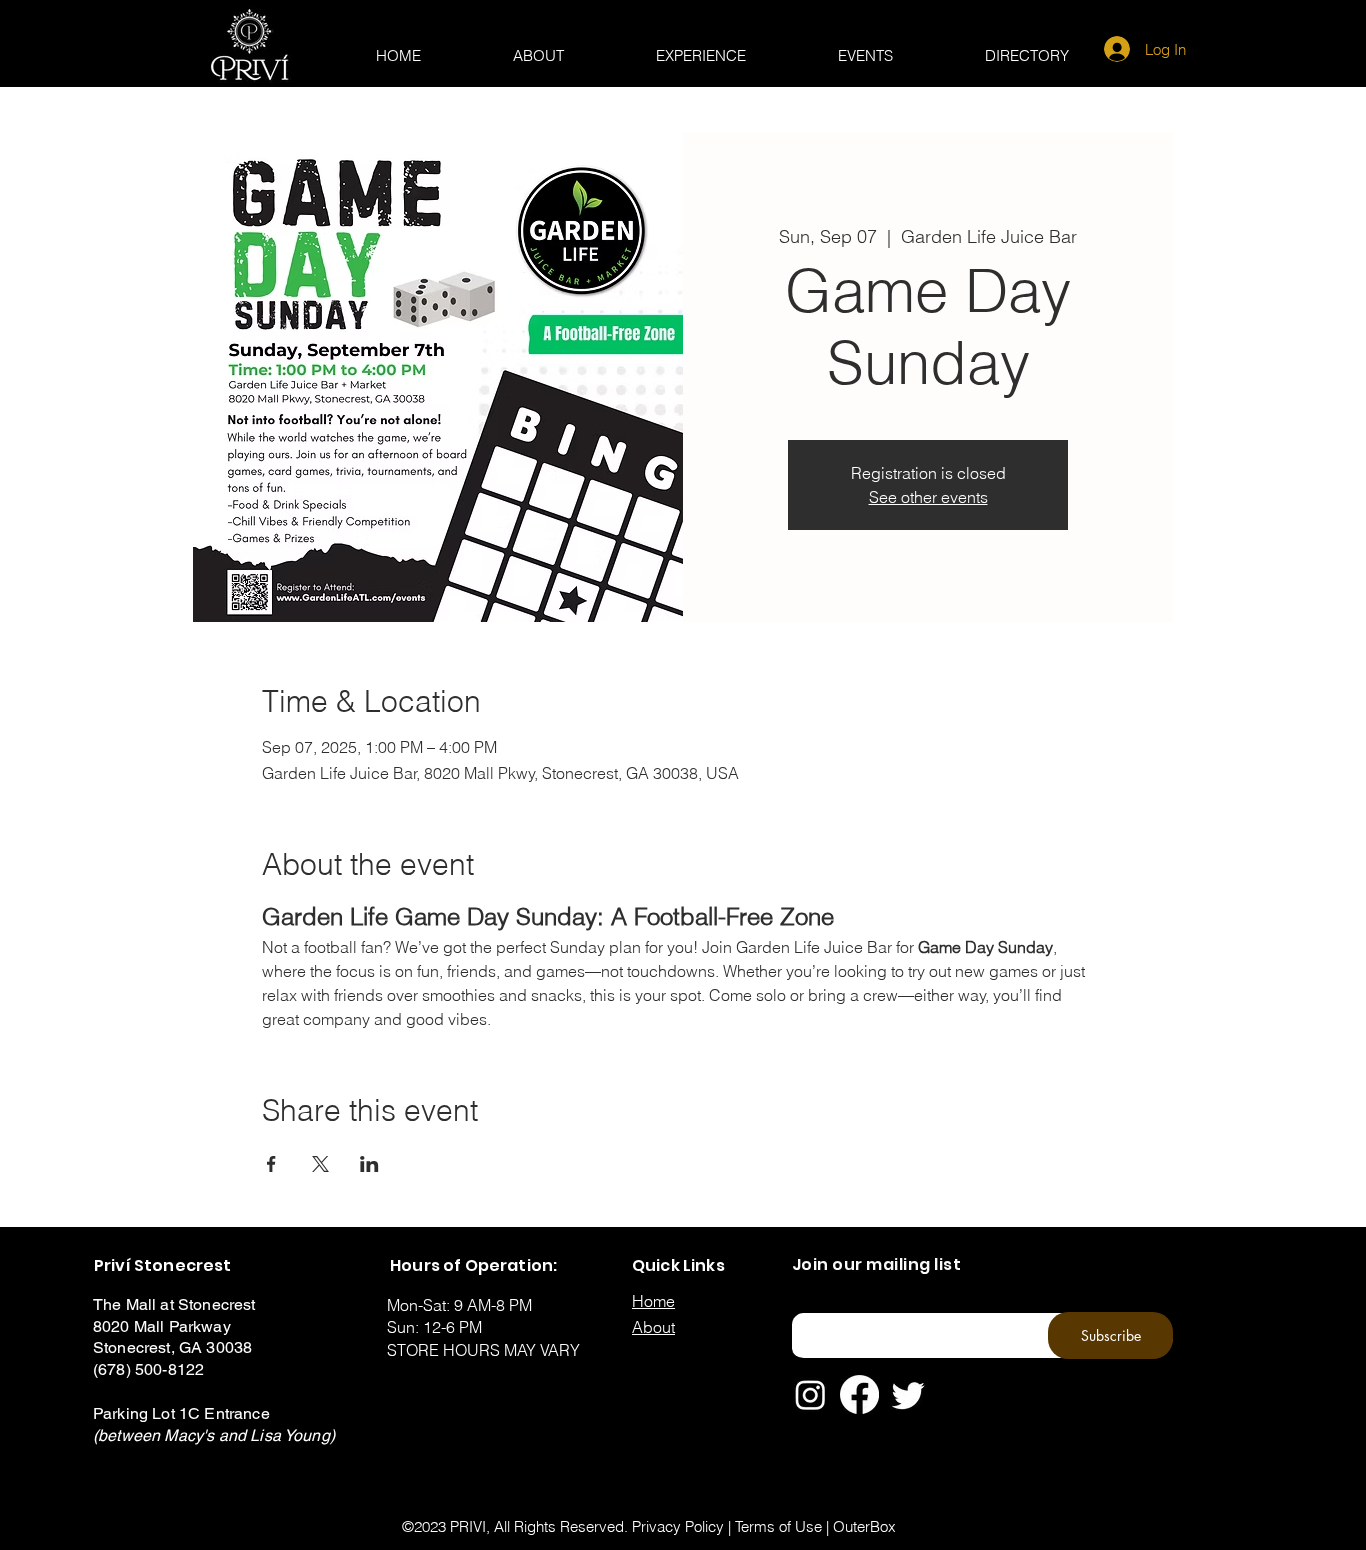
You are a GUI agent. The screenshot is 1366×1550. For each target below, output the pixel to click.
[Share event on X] (320, 1164)
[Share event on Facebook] (271, 1164)
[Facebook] (859, 1394)
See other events (928, 497)
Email (805, 1307)
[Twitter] (908, 1394)
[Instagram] (810, 1394)
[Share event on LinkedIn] (369, 1164)
